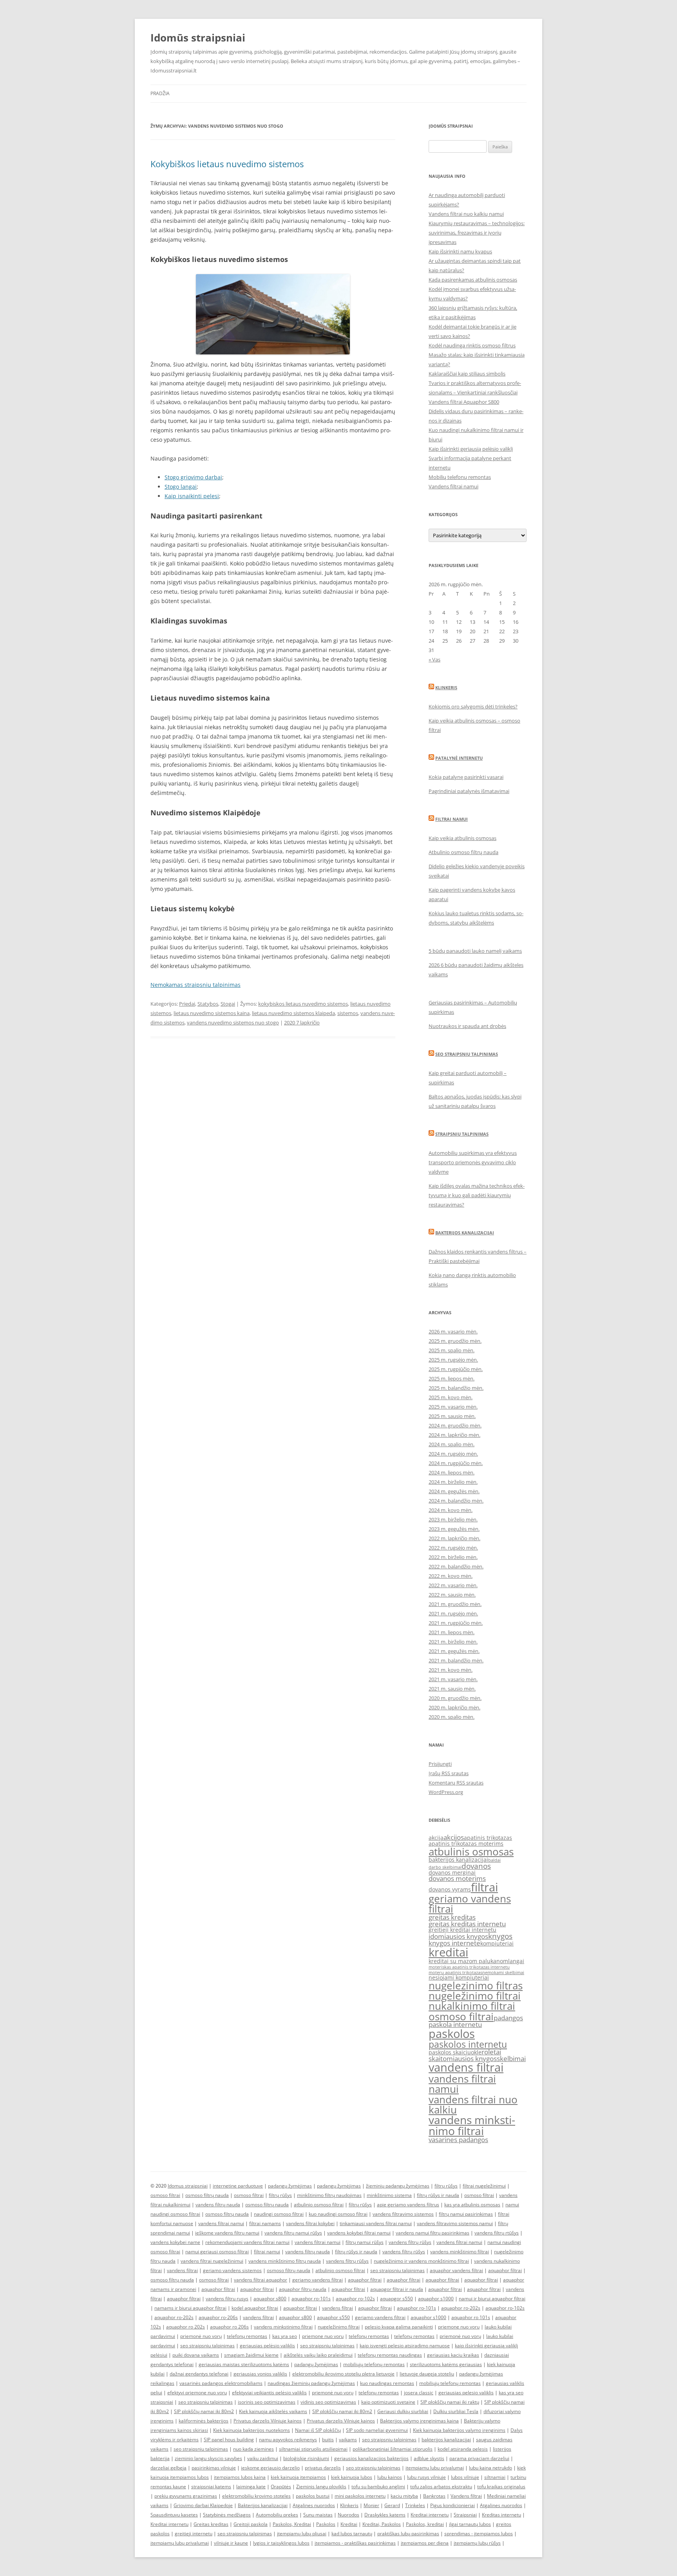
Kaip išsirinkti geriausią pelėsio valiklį (471, 449)
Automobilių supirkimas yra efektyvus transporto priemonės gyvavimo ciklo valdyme (473, 1162)
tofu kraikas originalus (501, 2487)
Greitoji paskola (251, 2524)
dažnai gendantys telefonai (199, 2374)
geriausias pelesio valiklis (466, 2393)
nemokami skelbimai (503, 1973)
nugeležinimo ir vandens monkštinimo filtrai (421, 2261)
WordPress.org (446, 1792)
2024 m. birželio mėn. (453, 1482)
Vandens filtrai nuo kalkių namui (466, 214)
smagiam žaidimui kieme (251, 2355)
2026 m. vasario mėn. (453, 1331)
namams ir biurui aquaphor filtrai (190, 2308)
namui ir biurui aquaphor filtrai (492, 2299)
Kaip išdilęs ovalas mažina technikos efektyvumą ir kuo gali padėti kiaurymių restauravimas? (477, 1195)
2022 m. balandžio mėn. (456, 1566)
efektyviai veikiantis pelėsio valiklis (269, 2393)
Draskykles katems (385, 2515)
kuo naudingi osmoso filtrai (338, 2214)
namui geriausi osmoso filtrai (217, 2252)
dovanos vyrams (450, 1889)
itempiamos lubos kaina (240, 2477)
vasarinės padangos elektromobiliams (221, 2383)
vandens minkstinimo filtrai (472, 2125)
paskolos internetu (468, 2044)
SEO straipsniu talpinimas (467, 1054)
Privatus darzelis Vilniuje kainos (268, 2421)
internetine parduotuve (238, 2186)
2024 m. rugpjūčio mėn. (456, 1463)
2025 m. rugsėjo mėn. (453, 1360)
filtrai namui (267, 2252)
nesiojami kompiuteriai (459, 1977)
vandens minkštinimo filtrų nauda (285, 2261)
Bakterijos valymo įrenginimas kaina (419, 2421)
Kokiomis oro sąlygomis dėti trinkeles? (473, 706)
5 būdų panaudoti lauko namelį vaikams (475, 951)
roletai (491, 2052)
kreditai (448, 1952)
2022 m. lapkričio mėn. (454, 1538)
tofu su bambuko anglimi (378, 2487)
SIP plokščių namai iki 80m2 (204, 2411)
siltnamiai (495, 2477)
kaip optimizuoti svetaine (388, 2402)
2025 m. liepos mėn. (452, 1378)
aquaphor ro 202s (186, 2327)
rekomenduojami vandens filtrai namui (247, 2242)
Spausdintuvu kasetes (174, 2515)
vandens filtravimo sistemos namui (455, 2223)
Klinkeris (446, 687)
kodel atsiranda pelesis (463, 2449)
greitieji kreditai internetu (462, 1930)
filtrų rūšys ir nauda (438, 2195)
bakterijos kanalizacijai (458, 1860)
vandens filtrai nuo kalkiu (473, 2105)
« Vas (434, 659)
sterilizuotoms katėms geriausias (446, 2364)
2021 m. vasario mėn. (453, 1679)
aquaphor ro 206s (229, 2327)
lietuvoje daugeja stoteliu (427, 2374)
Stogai (228, 1004)
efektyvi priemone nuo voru (197, 2393)
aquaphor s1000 (436, 2299)
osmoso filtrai (461, 2016)
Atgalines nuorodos (314, 2505)
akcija (436, 1838)
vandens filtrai (466, 2067)
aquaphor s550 (333, 2317)
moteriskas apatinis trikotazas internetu (469, 1967)
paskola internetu (455, 2024)
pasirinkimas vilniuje (214, 2468)
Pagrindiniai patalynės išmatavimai (469, 791)
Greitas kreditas (211, 2524)
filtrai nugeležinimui (484, 2186)
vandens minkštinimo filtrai (460, 2252)
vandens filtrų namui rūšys (293, 2233)
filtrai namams (265, 2223)
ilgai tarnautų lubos (470, 2524)
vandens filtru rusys (227, 2299)
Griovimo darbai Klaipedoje (203, 2505)
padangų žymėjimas (290, 2186)
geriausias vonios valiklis (260, 2374)
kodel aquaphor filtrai (255, 2308)
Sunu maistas (318, 2515)
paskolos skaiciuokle (455, 2052)
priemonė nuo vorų (201, 2336)
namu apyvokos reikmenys (288, 2440)
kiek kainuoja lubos (352, 2477)
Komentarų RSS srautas (456, 1783)
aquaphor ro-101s (311, 2299)
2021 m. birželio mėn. (453, 1642)
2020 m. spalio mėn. (452, 1717)
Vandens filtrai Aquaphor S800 (464, 402)
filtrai (484, 1887)
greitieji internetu (194, 2534)
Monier (371, 2505)
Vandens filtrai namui (453, 486)
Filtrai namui (452, 819)
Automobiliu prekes (277, 2515)
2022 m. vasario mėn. (453, 1585)
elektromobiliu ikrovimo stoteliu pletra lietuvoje (343, 2374)
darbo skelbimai (445, 1867)
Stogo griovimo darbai (193, 477)
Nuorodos (348, 2515)
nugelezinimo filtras (476, 1985)
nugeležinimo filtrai (475, 1996)
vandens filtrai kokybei (310, 2223)
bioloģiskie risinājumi (306, 2458)
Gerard (392, 2505)
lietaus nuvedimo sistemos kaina (212, 1013)
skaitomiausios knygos (463, 2058)
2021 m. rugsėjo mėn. (453, 1613)
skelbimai (511, 2058)
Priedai (187, 1004)
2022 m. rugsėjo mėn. (453, 1548)
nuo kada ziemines (253, 2449)
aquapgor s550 (396, 2299)
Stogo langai (181, 487)
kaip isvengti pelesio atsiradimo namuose (405, 2346)
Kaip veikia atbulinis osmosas (462, 838)
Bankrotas (434, 2496)
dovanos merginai (452, 1872)
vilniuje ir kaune (231, 2543)
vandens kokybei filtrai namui (359, 2233)
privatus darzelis (323, 2468)
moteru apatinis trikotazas (455, 1973)
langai (516, 1961)
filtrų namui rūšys (365, 2242)
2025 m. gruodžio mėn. (455, 1341)
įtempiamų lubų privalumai (180, 2543)
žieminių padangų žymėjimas (398, 2186)
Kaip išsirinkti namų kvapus (460, 251)
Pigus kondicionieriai (453, 2505)
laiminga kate (251, 2487)
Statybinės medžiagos (227, 2515)
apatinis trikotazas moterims (466, 1843)
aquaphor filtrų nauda (303, 2289)
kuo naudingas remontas (387, 2383)
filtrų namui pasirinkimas (466, 2214)
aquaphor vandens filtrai (456, 2270)
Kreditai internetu (430, 2515)
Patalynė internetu (459, 758)
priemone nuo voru (459, 2327)
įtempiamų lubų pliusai (302, 2534)
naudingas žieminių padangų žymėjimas (311, 2383)
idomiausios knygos (458, 1936)
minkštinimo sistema (389, 2195)
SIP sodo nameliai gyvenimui (377, 2430)
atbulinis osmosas (471, 1852)
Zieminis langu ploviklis (321, 2487)
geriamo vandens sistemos (232, 2270)
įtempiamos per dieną (425, 2543)
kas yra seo (285, 2336)
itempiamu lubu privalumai (435, 2468)
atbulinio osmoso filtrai (319, 2205)
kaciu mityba (404, 2496)
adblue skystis (429, 2458)
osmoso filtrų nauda (207, 2195)
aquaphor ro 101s (471, 2317)
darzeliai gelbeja (168, 2468)
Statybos (208, 1004)
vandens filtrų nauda (218, 2205)
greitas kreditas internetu (467, 1924)
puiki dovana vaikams (196, 2355)
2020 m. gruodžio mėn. (455, 1698)
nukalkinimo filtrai (472, 2006)
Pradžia (160, 93)
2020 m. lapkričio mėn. (454, 1707)
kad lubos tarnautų (352, 2534)
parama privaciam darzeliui (479, 2458)
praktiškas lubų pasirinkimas (408, 2534)
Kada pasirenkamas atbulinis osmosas (473, 280)
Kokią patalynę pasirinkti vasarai (466, 777)
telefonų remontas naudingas (390, 2355)
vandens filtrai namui (462, 2084)
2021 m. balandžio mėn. (456, 1660)
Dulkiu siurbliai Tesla (456, 2411)
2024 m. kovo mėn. (451, 1510)
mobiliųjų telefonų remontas (374, 2364)
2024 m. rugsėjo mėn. (453, 1454)
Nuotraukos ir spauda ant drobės (467, 1026)
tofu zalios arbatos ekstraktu (441, 2487)
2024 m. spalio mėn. (452, 1444)
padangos (508, 2018)
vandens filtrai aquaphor (261, 2280)
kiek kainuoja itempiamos (298, 2477)
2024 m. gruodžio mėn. (455, 1425)
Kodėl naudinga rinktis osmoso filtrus (472, 345)
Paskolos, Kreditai (292, 2524)
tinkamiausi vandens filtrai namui (376, 2223)
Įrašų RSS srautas (449, 1773)
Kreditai (349, 2524)
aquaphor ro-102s (355, 2299)
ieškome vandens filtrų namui (227, 2233)
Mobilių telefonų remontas (460, 477)
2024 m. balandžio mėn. (456, 1501)
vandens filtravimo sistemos (403, 2214)
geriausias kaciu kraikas (453, 2355)
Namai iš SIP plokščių (318, 2430)
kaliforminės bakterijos (204, 2421)
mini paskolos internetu (360, 2496)
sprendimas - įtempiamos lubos (479, 2534)
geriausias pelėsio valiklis (267, 2346)
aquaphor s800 (270, 2299)
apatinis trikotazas (488, 1838)
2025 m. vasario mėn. (453, 1407)
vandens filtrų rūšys (410, 2242)
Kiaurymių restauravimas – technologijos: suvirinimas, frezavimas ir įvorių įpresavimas (477, 233)
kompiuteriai (497, 1943)
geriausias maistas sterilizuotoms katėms (244, 2364)
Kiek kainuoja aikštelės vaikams (273, 2411)
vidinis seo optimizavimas (328, 2402)
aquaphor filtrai (505, 2270)
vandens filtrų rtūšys (497, 2233)
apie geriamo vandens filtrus (408, 2205)
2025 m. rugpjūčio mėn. (456, 1369)
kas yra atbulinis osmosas (472, 2205)
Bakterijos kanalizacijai (465, 1233)
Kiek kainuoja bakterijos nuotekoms (252, 2430)
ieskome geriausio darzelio (270, 2468)
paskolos (452, 2034)
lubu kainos (390, 2477)
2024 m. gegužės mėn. (454, 1491)
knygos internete (454, 1943)
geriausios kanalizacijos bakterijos (371, 2458)
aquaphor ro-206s (218, 2317)
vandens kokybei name (175, 2242)
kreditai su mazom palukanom (468, 1961)
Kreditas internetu (501, 2515)
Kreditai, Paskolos (382, 2524)
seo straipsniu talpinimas (397, 2270)
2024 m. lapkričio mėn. (454, 1435)
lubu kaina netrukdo (491, 2468)
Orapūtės (281, 2487)
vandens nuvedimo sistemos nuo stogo (233, 1022)
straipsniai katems (211, 2487)
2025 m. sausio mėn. (452, 1416)
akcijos (454, 1837)
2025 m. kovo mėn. (451, 1397)
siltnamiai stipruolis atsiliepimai (313, 2449)
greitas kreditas (452, 1917)
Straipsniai (465, 2515)
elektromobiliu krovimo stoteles (256, 2496)
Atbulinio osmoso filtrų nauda (463, 852)
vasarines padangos (458, 2140)
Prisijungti (440, 1764)
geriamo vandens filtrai (470, 1904)
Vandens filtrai (466, 2496)
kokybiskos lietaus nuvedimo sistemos (303, 1004)
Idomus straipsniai (188, 2186)
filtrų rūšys (446, 2186)
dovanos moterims (457, 1878)
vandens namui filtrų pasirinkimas (433, 2233)
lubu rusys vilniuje (426, 2477)
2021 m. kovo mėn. (451, 1670)
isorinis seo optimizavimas (267, 2402)
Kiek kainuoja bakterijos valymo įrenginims (459, 2430)
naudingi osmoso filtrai (279, 2214)
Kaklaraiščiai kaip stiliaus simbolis (467, 374)
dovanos (476, 1866)
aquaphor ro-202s (461, 2308)
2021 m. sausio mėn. (452, 1689)
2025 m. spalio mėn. (452, 1350)
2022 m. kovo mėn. (451, 1576)
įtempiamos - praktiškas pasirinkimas (355, 2543)
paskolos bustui (313, 2496)
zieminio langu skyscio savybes (208, 2458)
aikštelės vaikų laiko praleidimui (318, 2355)
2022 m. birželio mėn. (453, 1557)
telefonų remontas (247, 2336)
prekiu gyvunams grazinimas (186, 2496)
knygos (500, 1936)
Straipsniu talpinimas (462, 1134)
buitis (328, 2440)
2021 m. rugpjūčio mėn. (456, 1623)
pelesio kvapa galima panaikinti (399, 2327)
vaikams (348, 2440)
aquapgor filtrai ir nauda (397, 2289)
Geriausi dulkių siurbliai (403, 2411)
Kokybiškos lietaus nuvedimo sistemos (227, 164)
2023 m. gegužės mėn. (454, 1529)
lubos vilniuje (465, 2477)
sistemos (348, 1013)
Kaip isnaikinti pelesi (192, 496)
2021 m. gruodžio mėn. (455, 1604)
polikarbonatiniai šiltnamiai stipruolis (393, 2449)
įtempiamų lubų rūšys (477, 2543)
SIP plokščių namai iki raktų (450, 2402)
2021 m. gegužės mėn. (454, 1651)
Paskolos (326, 2524)
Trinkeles (415, 2505)
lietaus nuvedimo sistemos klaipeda (293, 1013)
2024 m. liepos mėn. (452, 1472)
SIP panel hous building (229, 2440)
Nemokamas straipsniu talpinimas (195, 985)
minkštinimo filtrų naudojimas (329, 2195)
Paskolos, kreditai (425, 2524)
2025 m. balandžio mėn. (456, 1388)
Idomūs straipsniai (198, 38)
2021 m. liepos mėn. (452, 1632)
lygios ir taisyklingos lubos (281, 2543)
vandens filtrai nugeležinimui (212, 2261)
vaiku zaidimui (263, 2458)
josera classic (419, 2393)
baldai (494, 1860)
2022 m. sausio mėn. (452, 1595)
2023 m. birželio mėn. (453, 1519)
